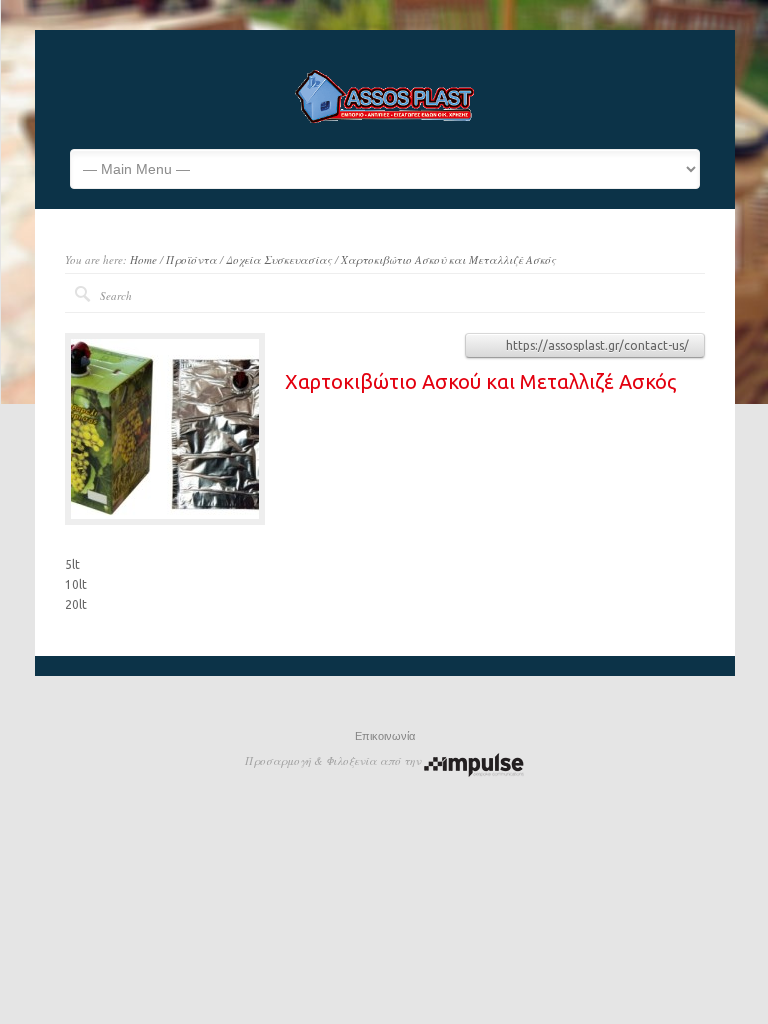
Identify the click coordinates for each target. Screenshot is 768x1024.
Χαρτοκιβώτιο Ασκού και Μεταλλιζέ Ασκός (448, 259)
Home (143, 259)
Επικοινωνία (385, 736)
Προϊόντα (191, 259)
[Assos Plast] (385, 119)
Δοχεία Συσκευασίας (279, 259)
